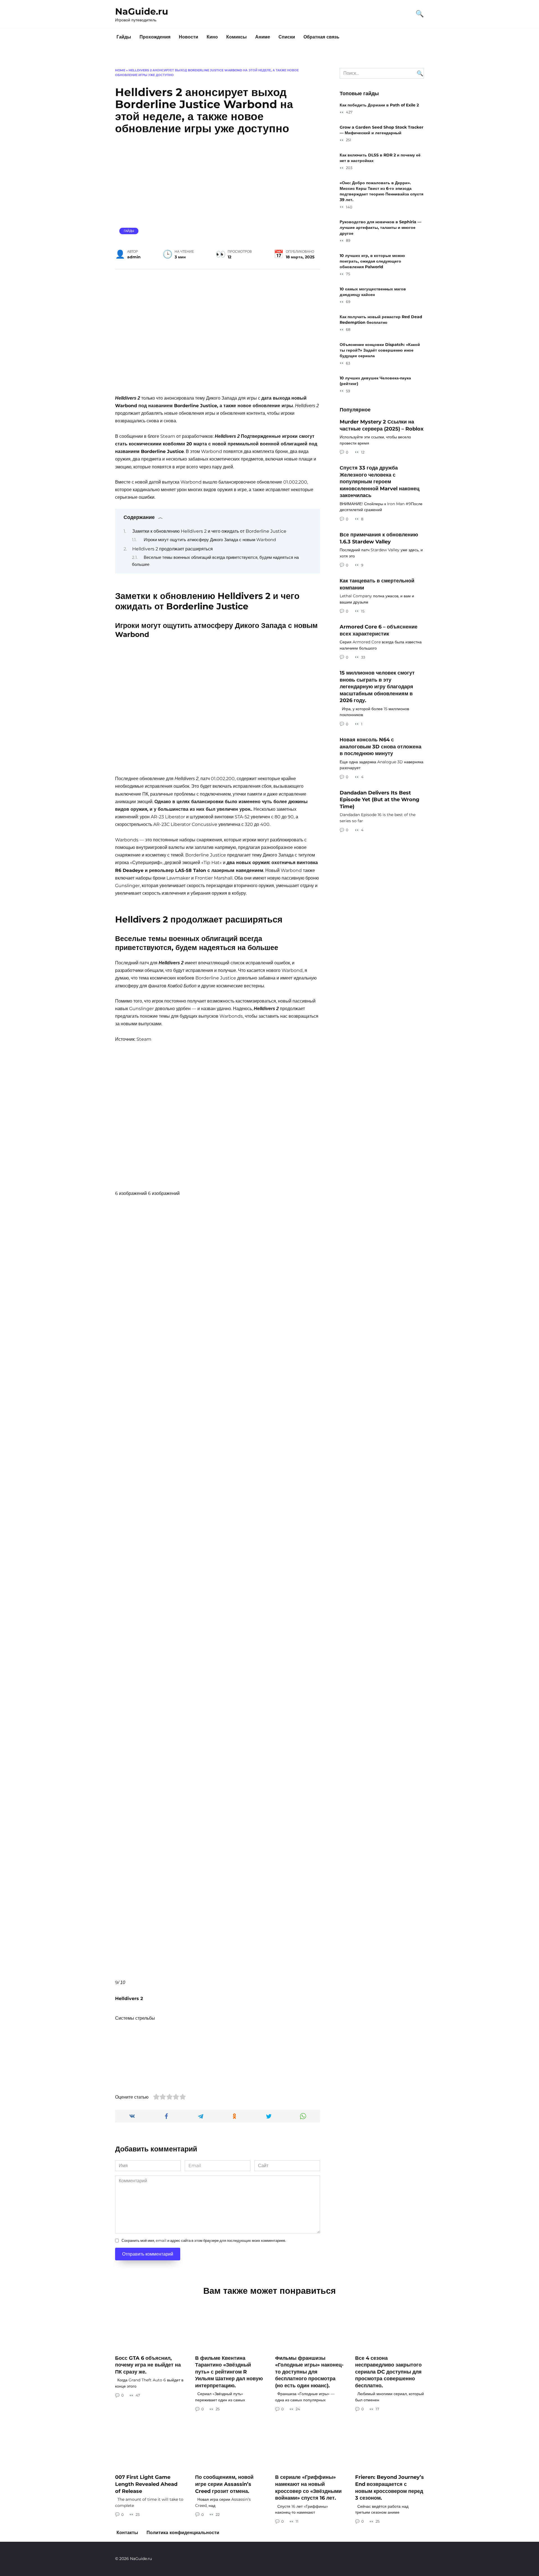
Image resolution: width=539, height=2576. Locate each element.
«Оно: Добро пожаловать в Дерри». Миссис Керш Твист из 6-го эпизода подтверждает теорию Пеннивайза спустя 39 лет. (382, 191)
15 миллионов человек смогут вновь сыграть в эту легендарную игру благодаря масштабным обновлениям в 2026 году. (377, 687)
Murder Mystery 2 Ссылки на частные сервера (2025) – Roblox (382, 425)
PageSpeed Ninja (285, 2539)
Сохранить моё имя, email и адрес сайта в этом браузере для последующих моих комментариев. (204, 2241)
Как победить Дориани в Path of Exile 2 (379, 105)
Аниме (263, 37)
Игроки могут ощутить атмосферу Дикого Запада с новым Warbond (210, 540)
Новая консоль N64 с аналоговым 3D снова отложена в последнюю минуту (381, 746)
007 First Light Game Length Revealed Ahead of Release (146, 2484)
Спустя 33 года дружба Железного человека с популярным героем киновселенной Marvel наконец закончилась (380, 482)
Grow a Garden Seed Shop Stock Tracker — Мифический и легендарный (382, 130)
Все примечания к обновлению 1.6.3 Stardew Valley (379, 538)
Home (120, 70)
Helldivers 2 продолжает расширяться (173, 549)
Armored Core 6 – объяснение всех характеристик (379, 630)
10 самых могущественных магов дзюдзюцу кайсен (373, 292)
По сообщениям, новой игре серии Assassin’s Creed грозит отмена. (224, 2484)
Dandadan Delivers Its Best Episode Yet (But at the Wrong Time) (380, 799)
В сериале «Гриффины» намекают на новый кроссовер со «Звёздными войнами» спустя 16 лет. (308, 2487)
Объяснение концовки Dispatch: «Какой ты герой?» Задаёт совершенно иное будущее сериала (380, 350)
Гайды (124, 37)
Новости (189, 37)
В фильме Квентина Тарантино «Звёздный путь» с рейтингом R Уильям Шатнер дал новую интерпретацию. (229, 2372)
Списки (287, 37)
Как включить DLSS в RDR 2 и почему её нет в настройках (380, 158)
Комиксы (237, 37)
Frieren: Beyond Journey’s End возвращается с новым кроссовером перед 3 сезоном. (390, 2487)
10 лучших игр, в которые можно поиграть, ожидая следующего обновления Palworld (372, 261)
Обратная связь (321, 37)
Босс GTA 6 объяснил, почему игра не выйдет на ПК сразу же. (148, 2365)
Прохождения (155, 37)
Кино (212, 37)
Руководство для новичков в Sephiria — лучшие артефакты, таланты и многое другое (381, 228)
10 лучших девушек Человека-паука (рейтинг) (375, 381)
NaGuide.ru (142, 11)
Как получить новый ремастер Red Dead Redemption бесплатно (381, 320)
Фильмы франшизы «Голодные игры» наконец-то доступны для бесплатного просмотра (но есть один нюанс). (309, 2372)
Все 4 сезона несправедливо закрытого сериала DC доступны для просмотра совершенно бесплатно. (388, 2372)
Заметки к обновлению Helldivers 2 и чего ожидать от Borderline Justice (209, 531)
